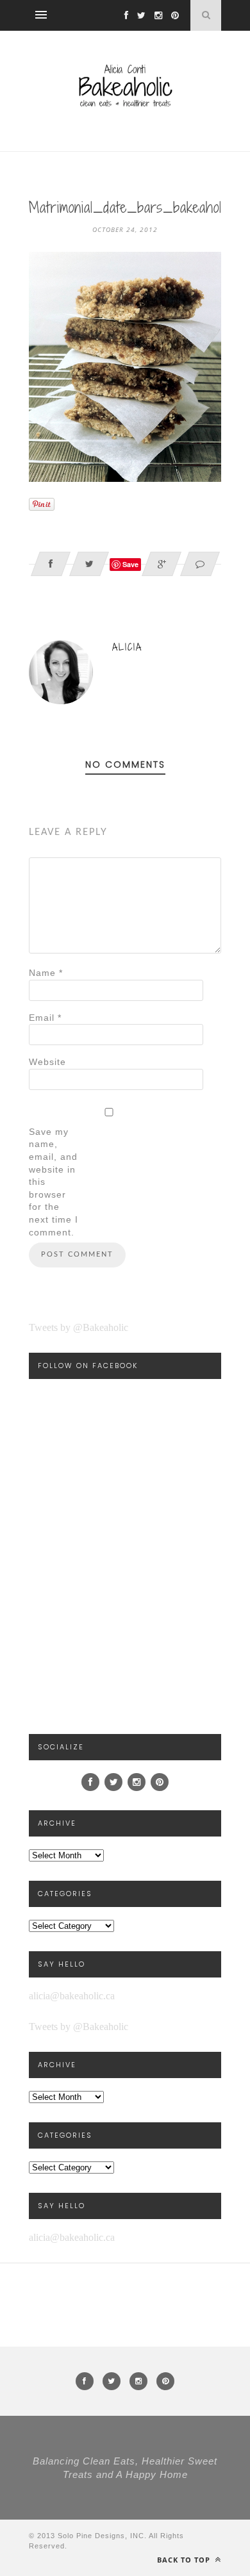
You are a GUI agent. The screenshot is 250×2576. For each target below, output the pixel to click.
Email (45, 1018)
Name (46, 973)
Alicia (127, 647)
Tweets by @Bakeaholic (79, 1327)
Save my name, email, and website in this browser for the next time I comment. (54, 1182)
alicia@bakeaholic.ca (72, 1996)
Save (130, 564)
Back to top (185, 2560)
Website (47, 1062)
